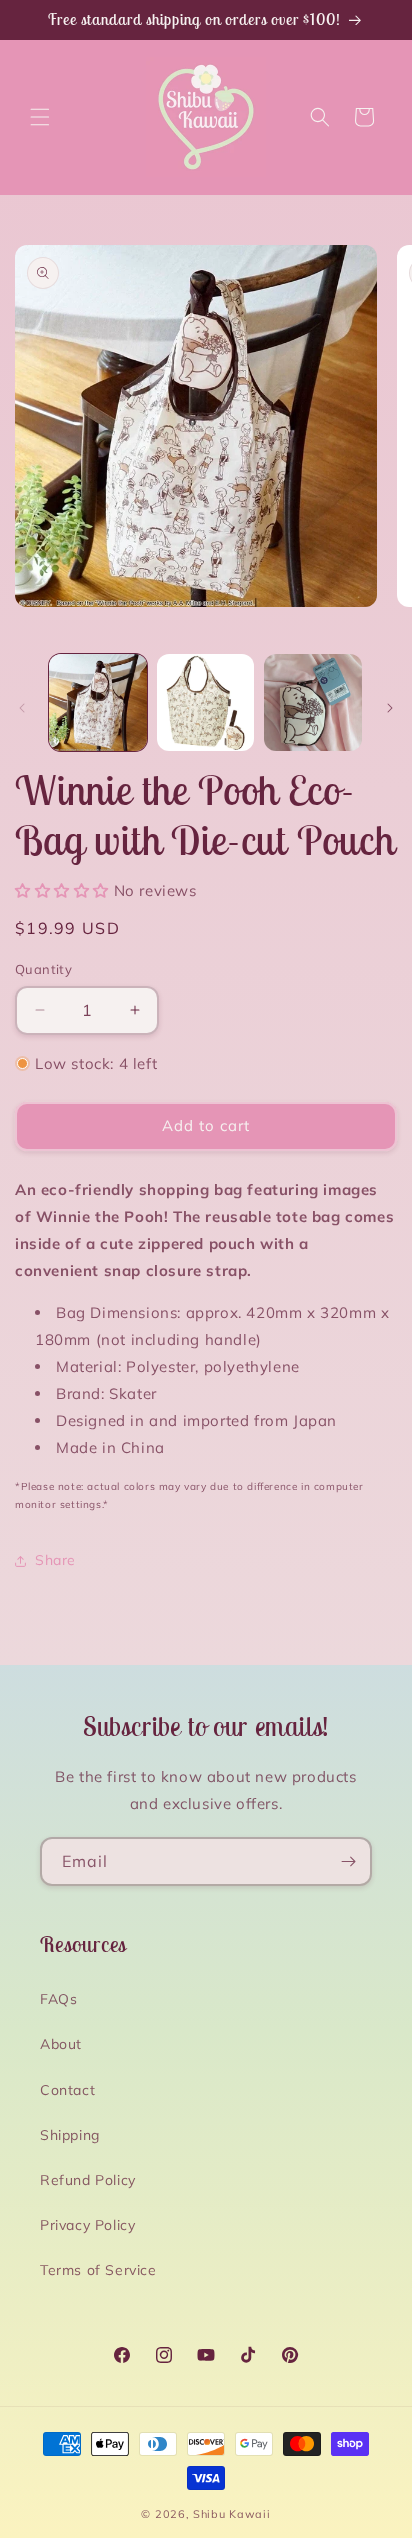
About (61, 2044)
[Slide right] (390, 708)
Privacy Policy (87, 2225)
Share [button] (55, 1560)
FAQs (58, 1999)
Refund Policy (88, 2180)
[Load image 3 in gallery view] (313, 703)
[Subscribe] (348, 1861)
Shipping (70, 2135)
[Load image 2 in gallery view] (206, 703)
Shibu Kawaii (231, 2514)
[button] (40, 117)
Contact (67, 2090)
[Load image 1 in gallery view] (98, 703)
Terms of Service (98, 2270)
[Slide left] (22, 708)
